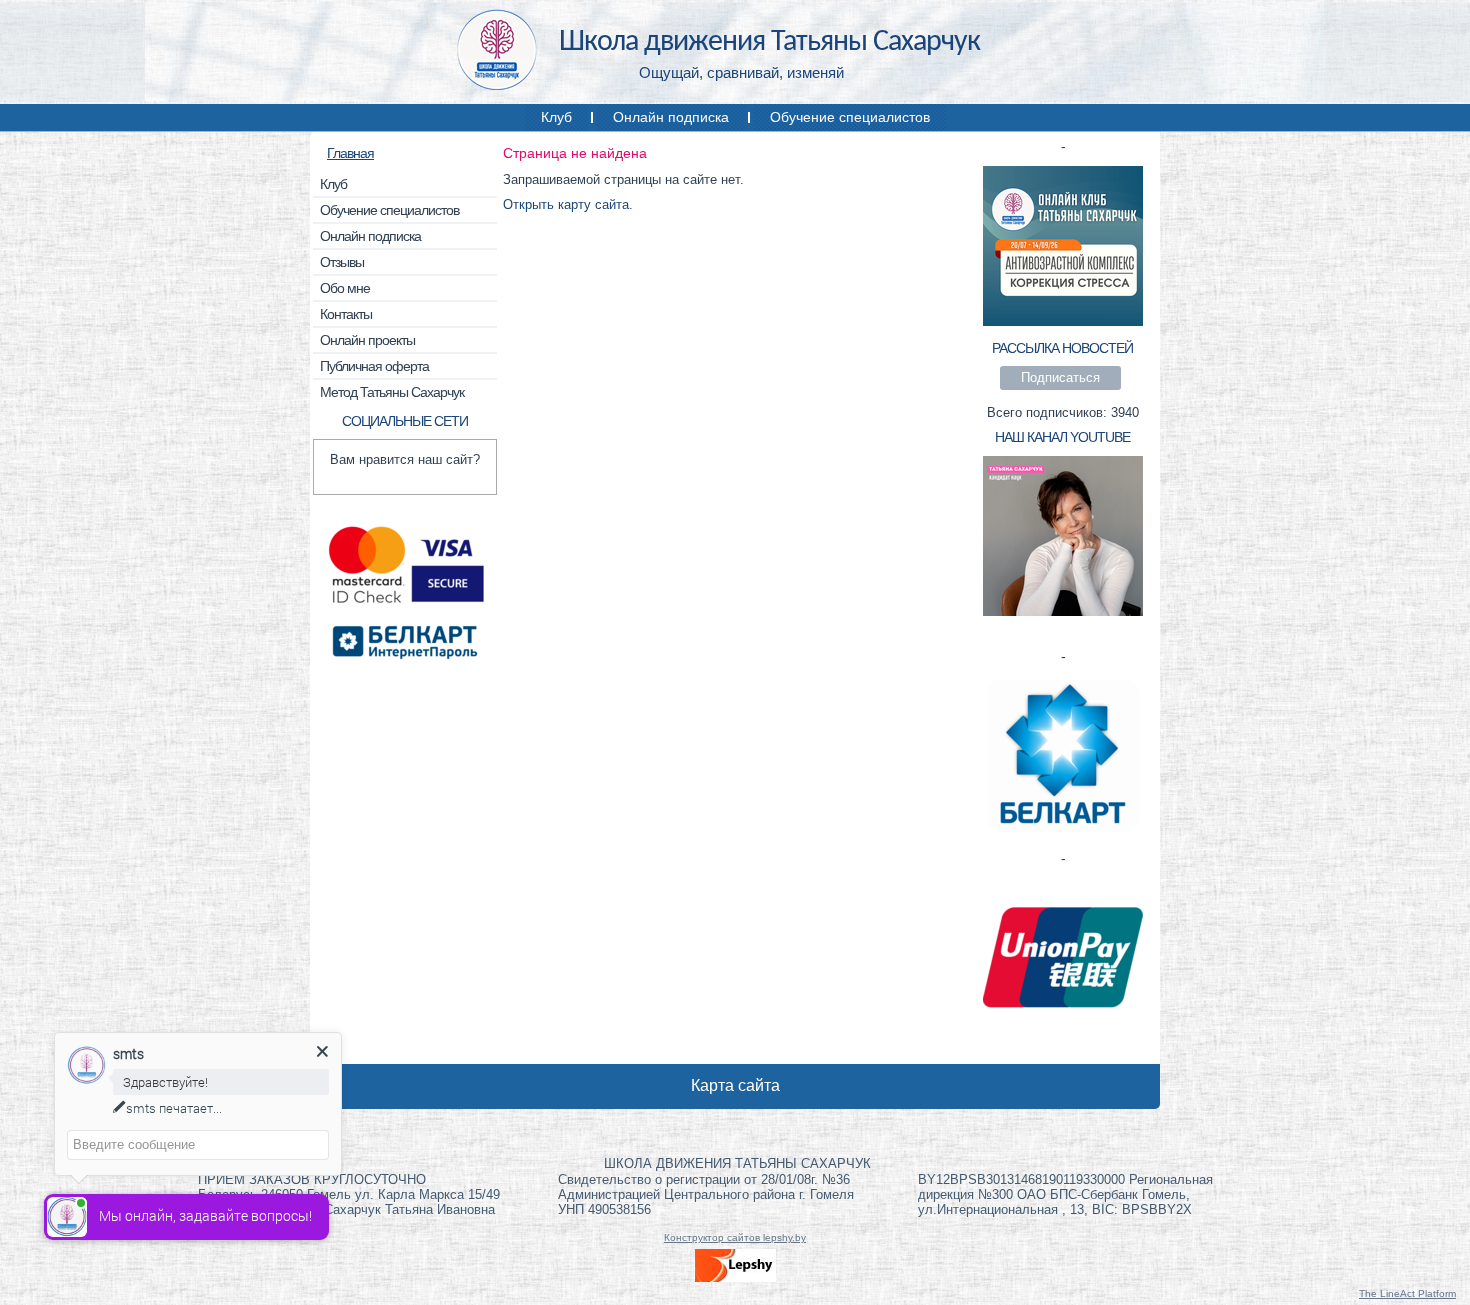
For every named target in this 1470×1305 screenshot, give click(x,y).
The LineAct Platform (1407, 1293)
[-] (1063, 323)
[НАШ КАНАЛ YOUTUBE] (1063, 613)
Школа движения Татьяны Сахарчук (769, 42)
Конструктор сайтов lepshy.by (735, 1237)
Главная (350, 153)
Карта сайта (735, 1085)
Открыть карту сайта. (568, 204)
